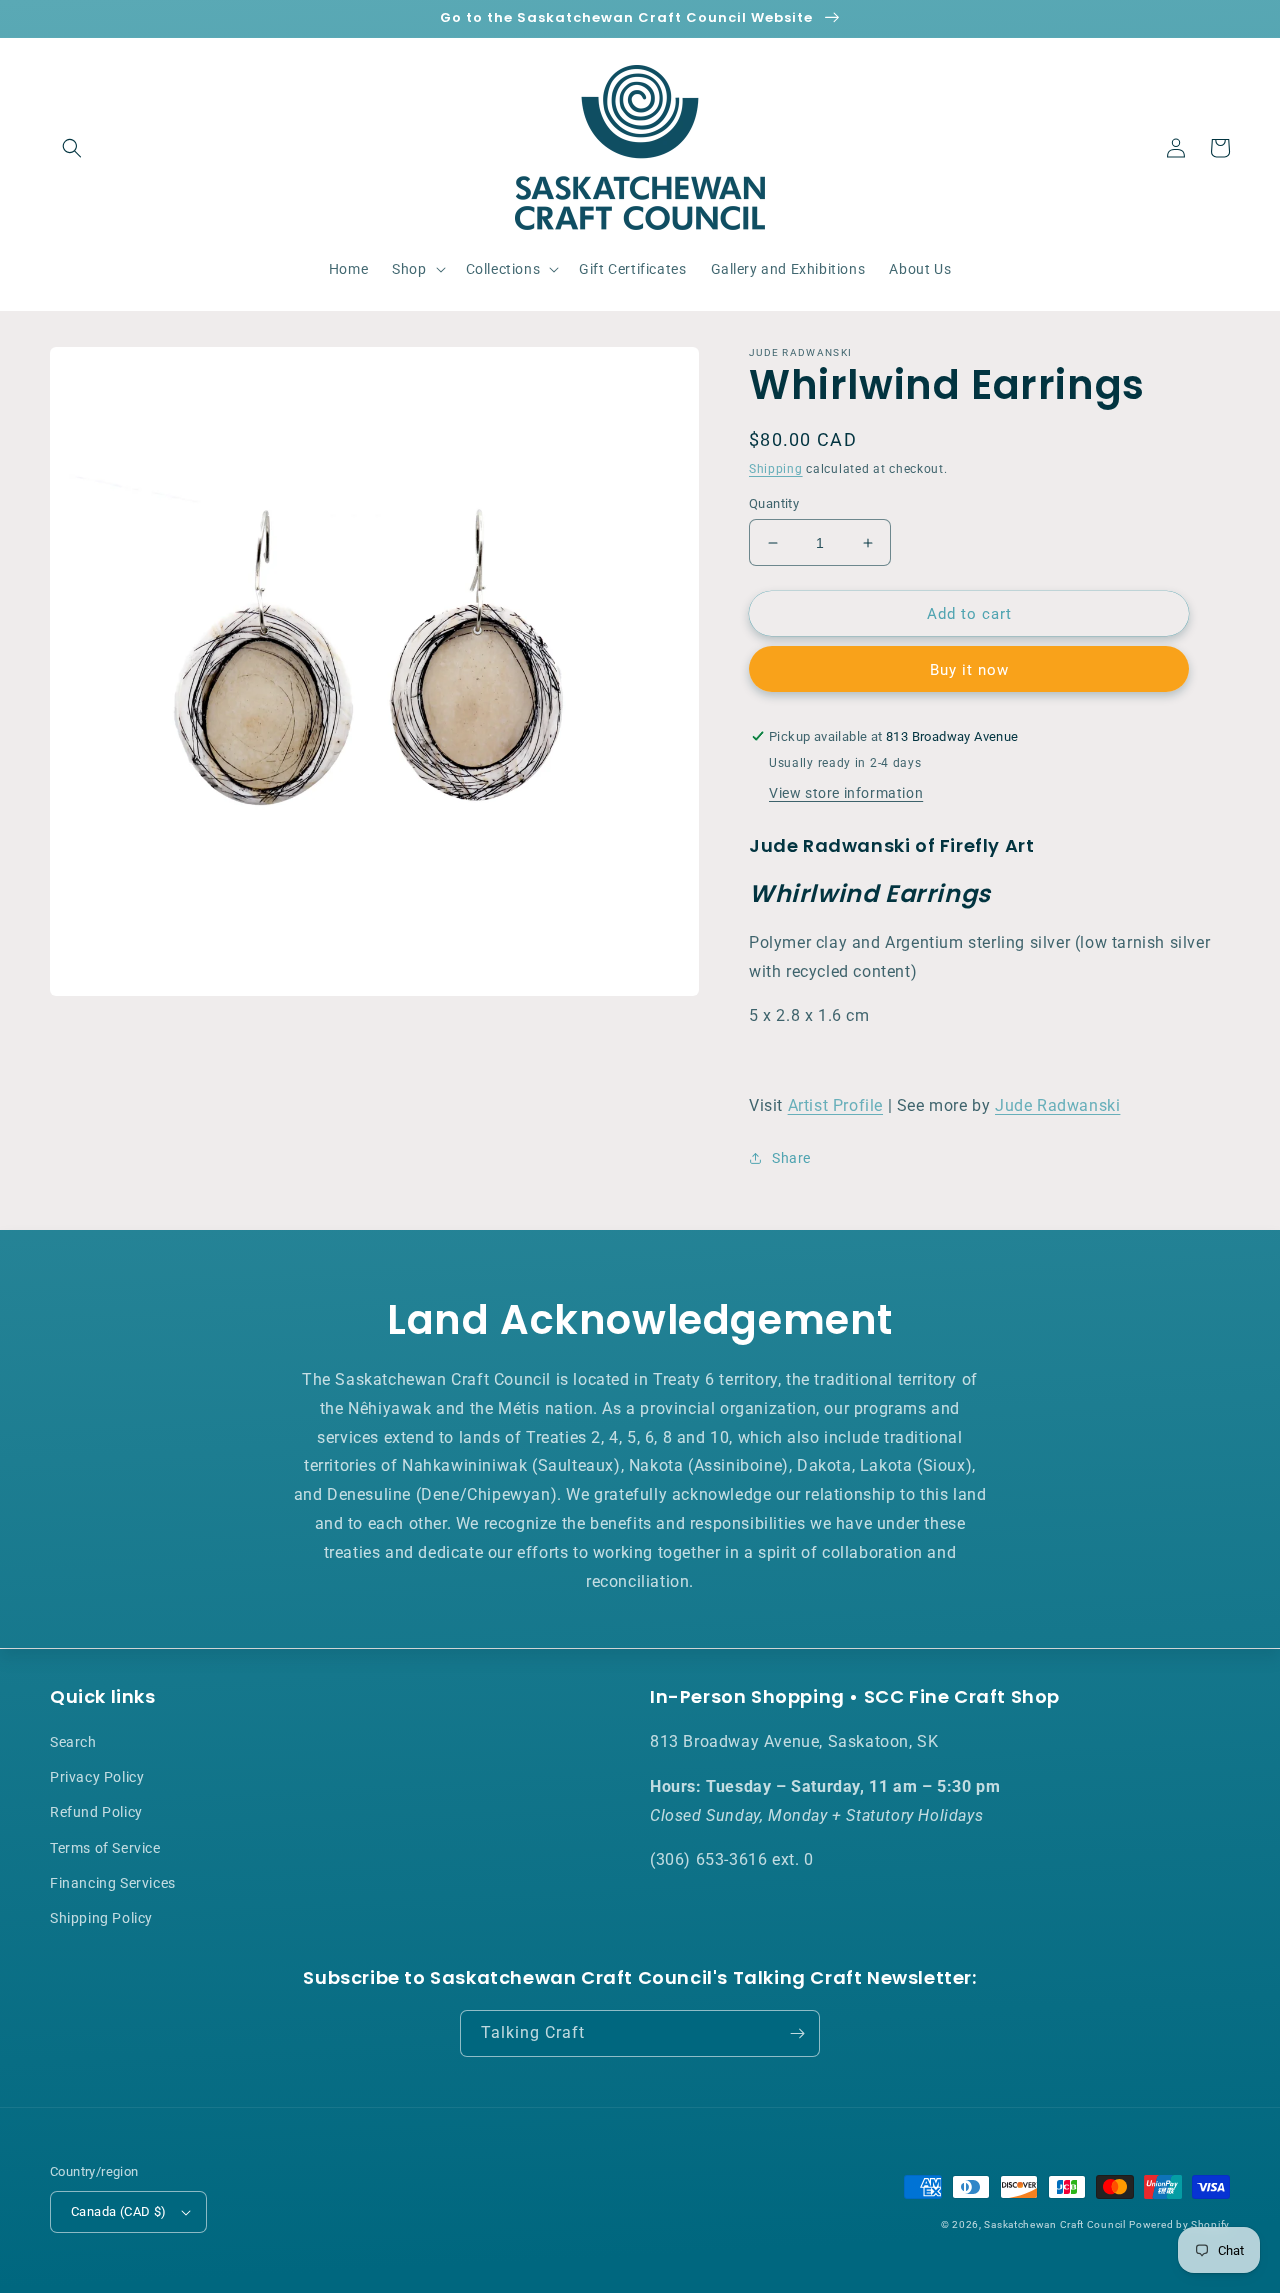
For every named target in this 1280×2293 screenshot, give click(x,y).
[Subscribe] (797, 2033)
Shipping (776, 469)
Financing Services (113, 1883)
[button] (72, 148)
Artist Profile (835, 1105)
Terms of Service (105, 1848)
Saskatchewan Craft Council (1054, 2224)
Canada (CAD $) (119, 2211)
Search (73, 1742)
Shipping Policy (101, 1918)
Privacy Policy (97, 1777)
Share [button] (791, 1158)
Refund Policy (96, 1812)
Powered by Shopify (1179, 2224)
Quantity (774, 503)
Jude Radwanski (1057, 1105)
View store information (846, 793)
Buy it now (969, 670)
